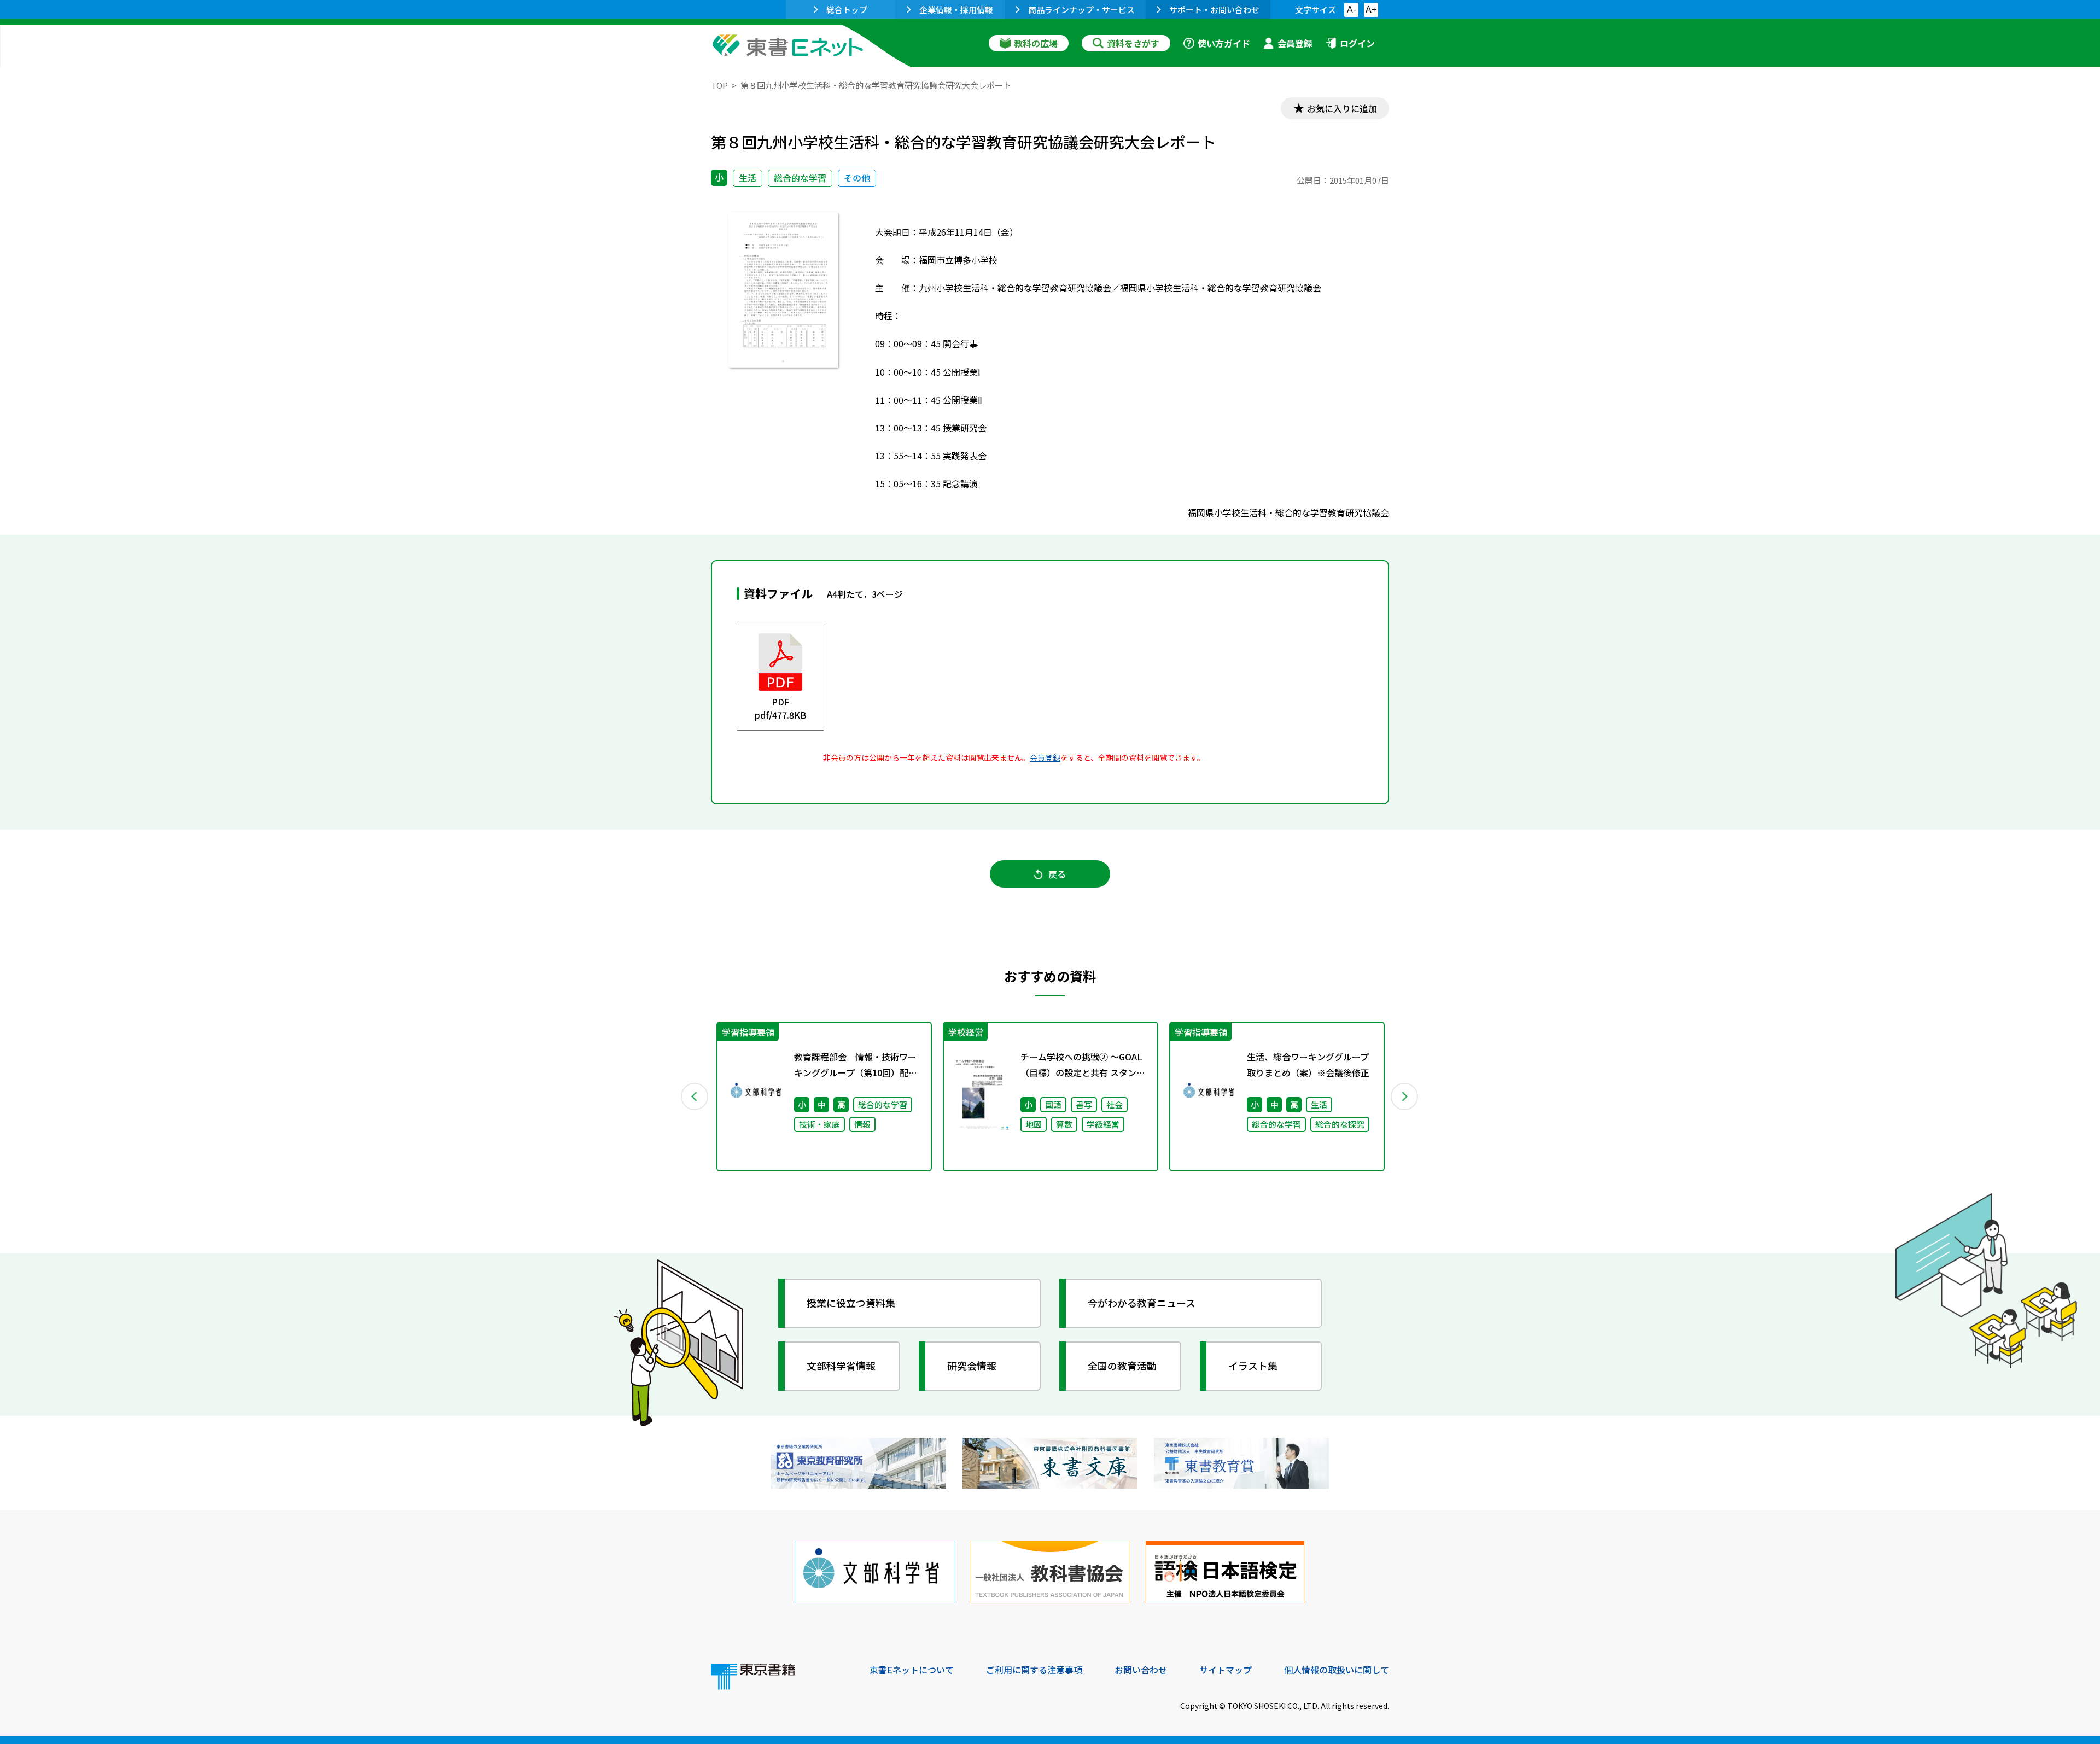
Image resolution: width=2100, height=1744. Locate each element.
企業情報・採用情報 (956, 10)
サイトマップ (1226, 1670)
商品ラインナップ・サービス (1081, 10)
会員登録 (1295, 43)
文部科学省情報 (841, 1366)
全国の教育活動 (1122, 1366)
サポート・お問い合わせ (1214, 10)
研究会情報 (972, 1366)
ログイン (1357, 43)
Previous (695, 1096)
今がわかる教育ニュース (1142, 1303)
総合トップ (847, 10)
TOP (719, 85)
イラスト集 (1253, 1366)
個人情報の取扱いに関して (1337, 1670)
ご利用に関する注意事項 (1034, 1670)
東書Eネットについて (912, 1670)
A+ (1371, 10)
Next (1405, 1096)
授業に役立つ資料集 (851, 1303)
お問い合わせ (1141, 1670)
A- (1351, 10)
